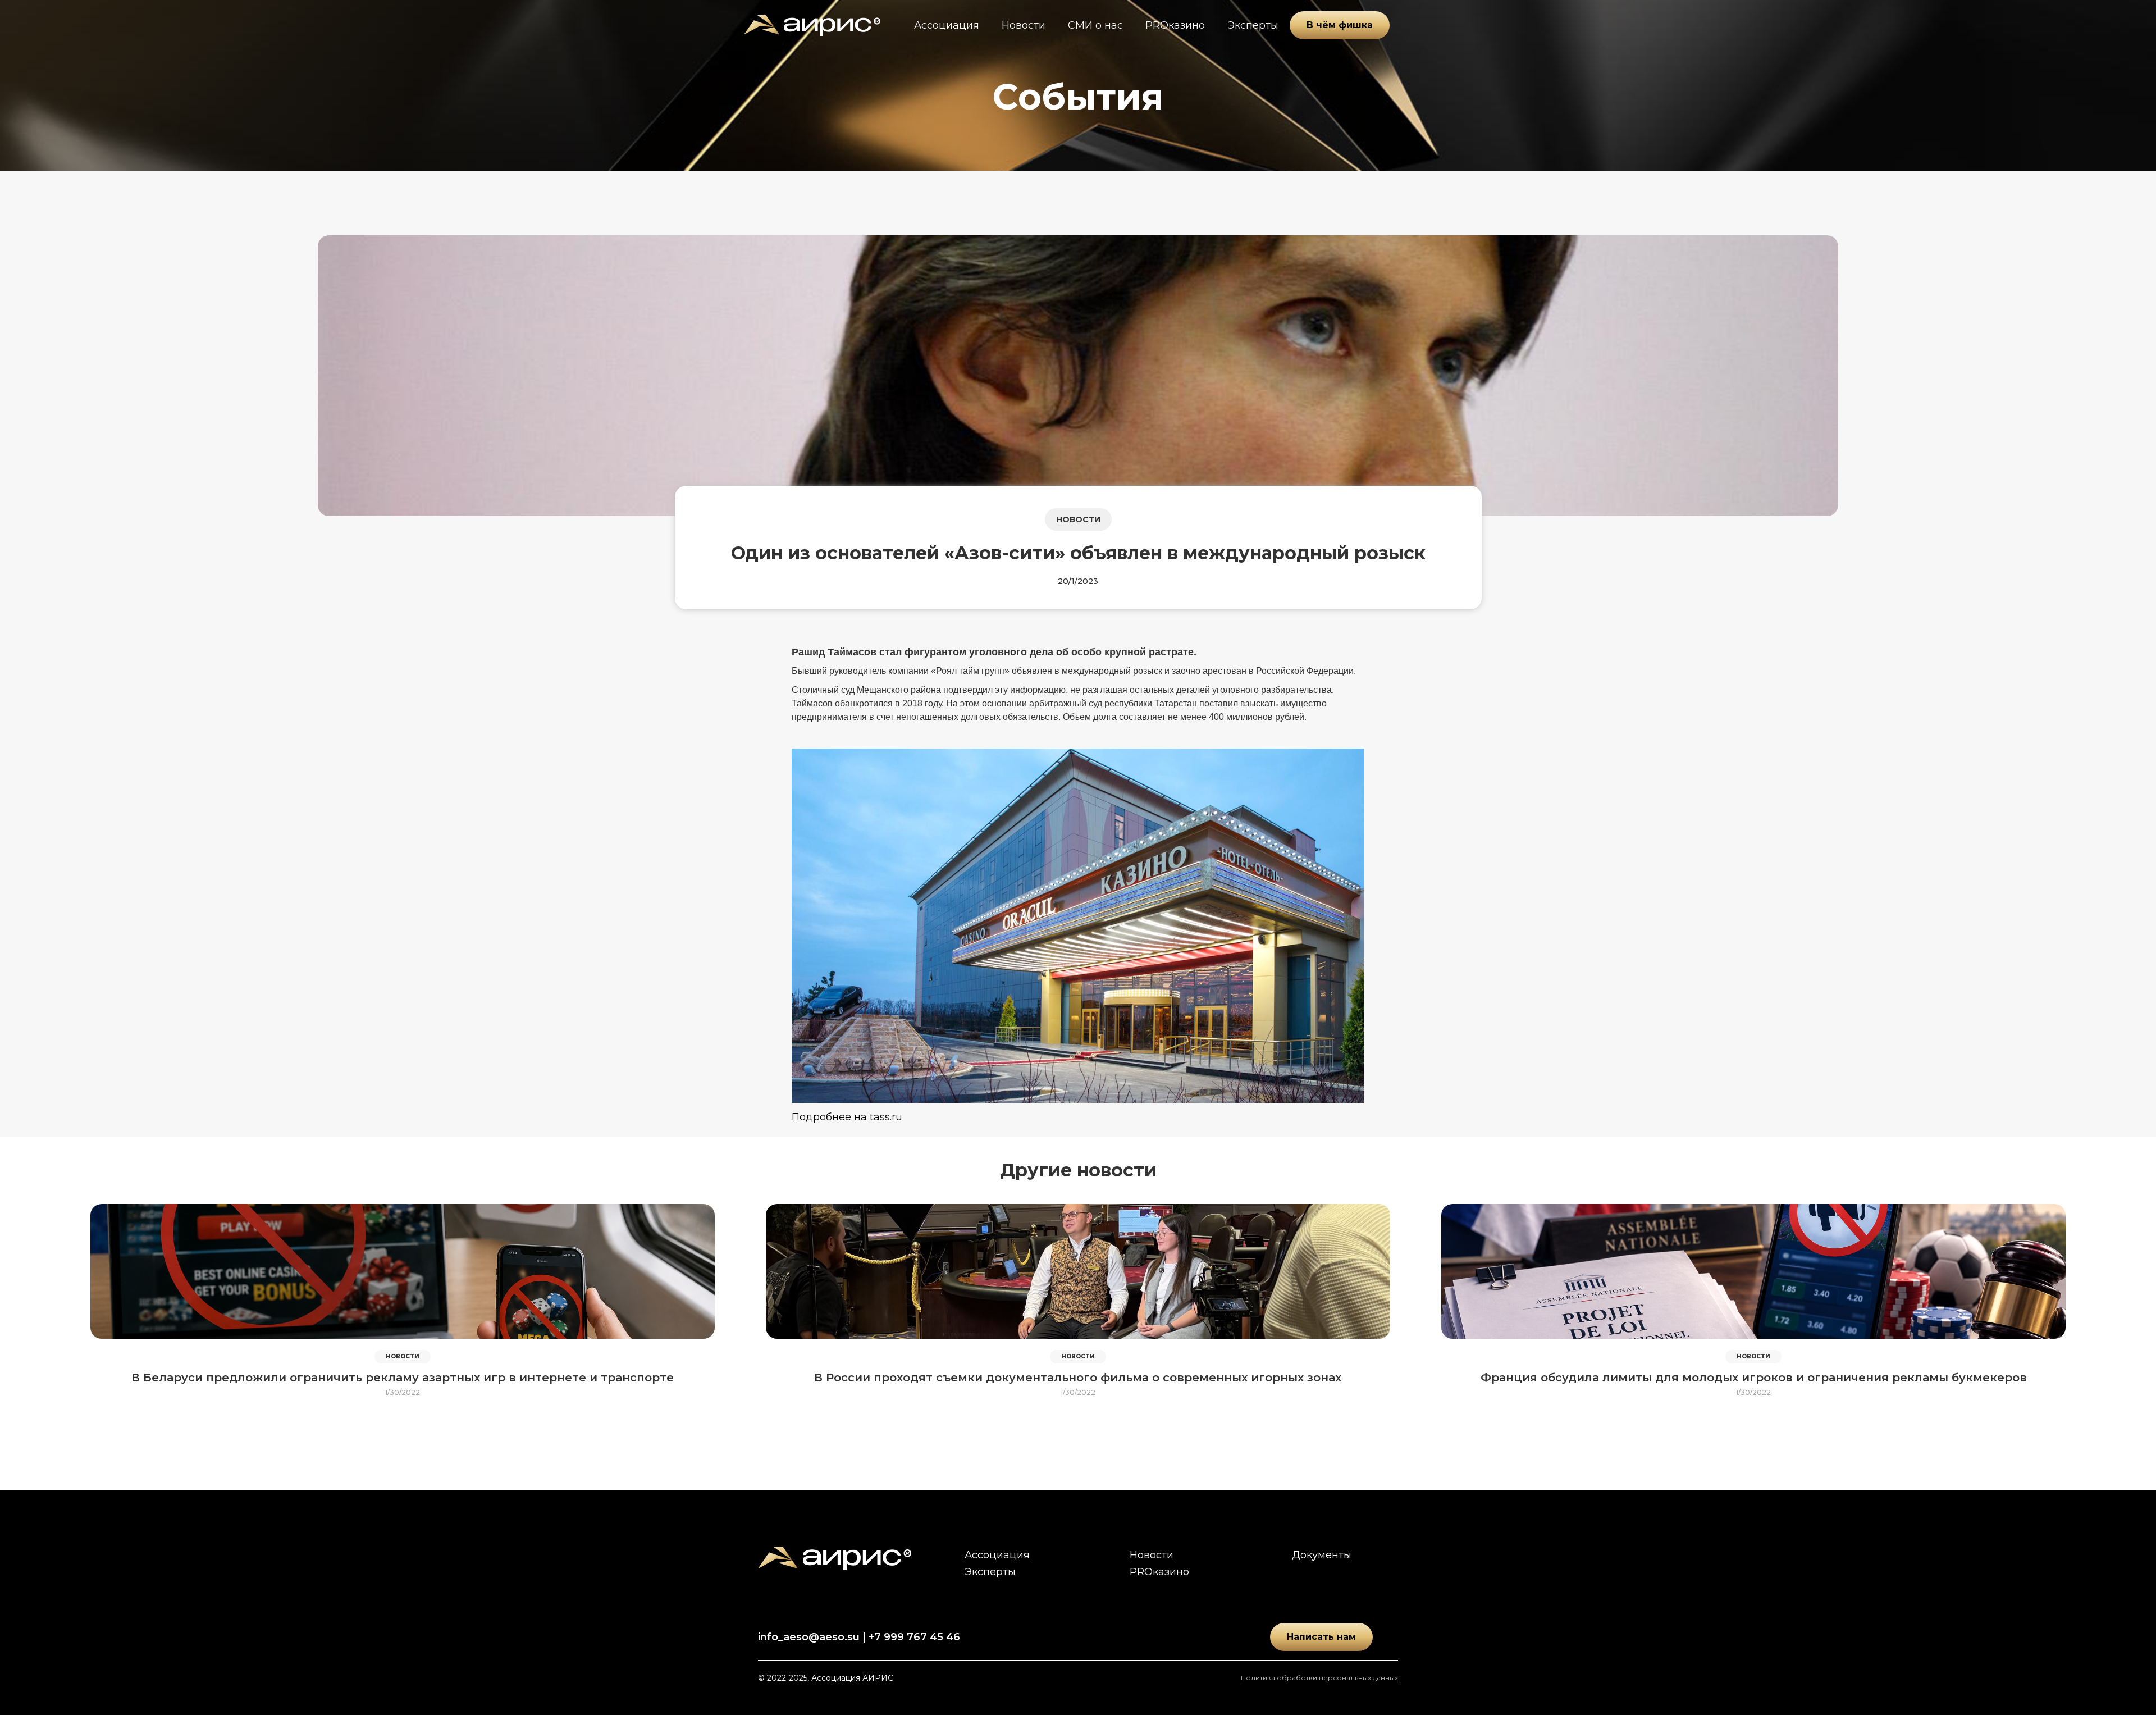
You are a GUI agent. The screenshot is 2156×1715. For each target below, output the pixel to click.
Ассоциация (947, 25)
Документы (1322, 1555)
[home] (812, 26)
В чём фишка (1340, 25)
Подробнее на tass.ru (847, 1117)
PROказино (1175, 25)
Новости (1024, 25)
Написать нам (1321, 1637)
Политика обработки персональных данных (1319, 1678)
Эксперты (1253, 25)
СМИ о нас (1095, 25)
